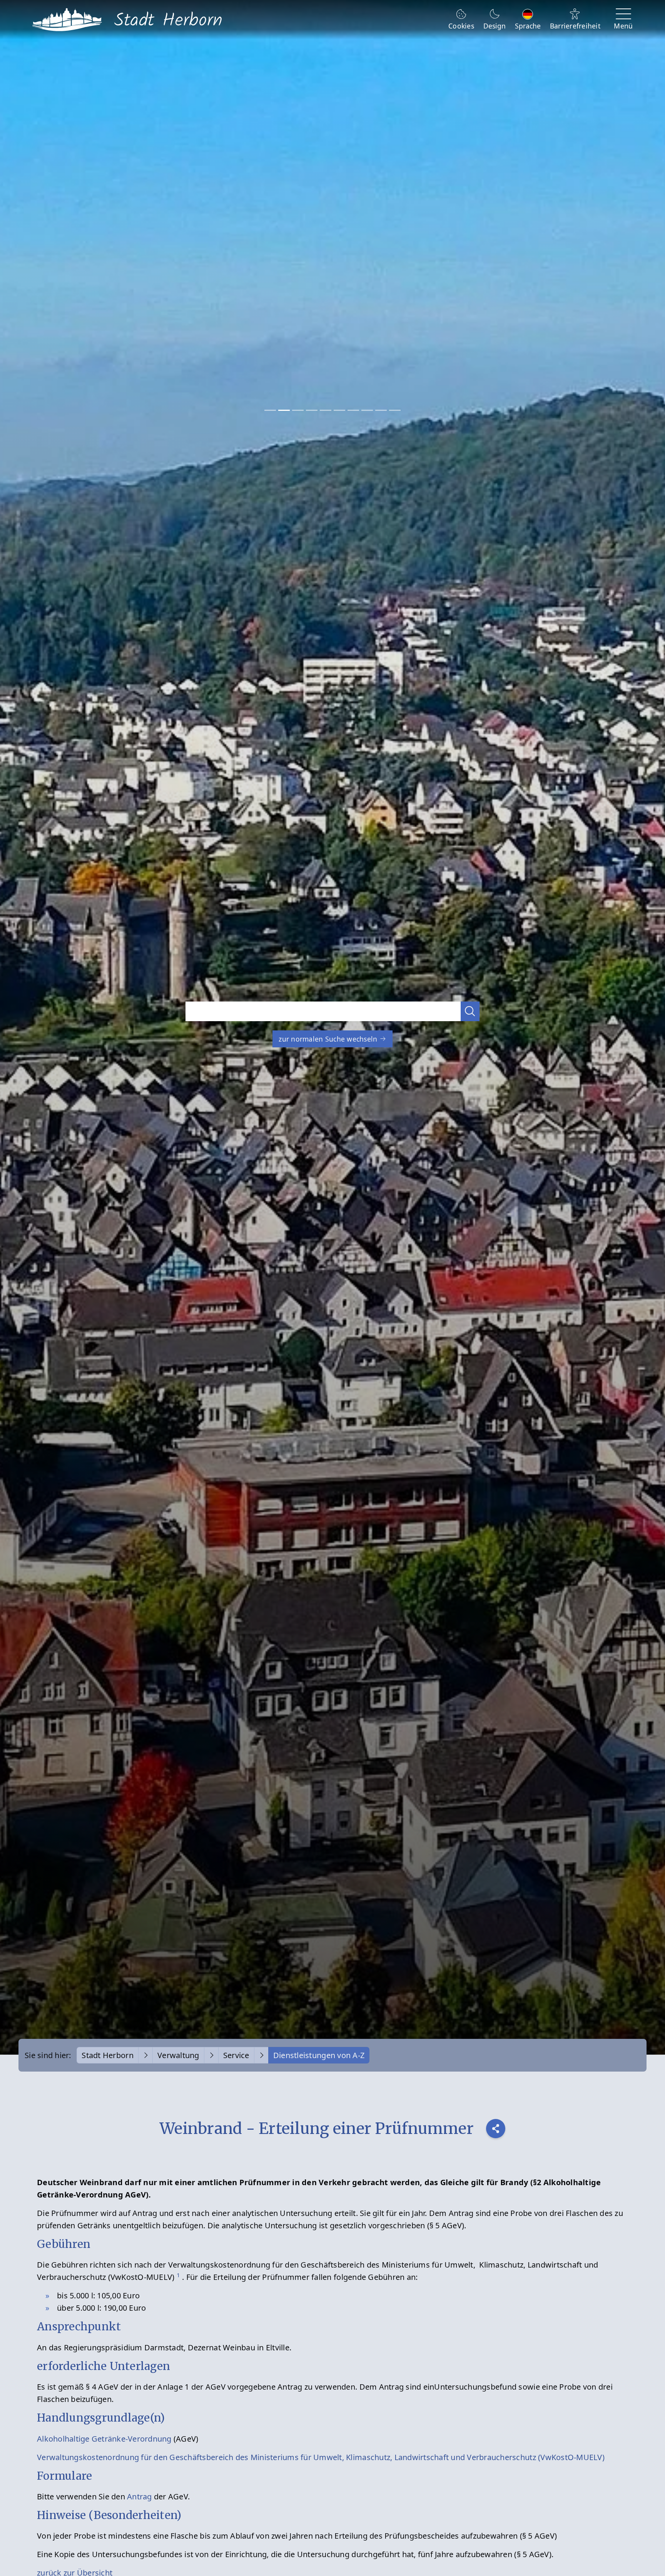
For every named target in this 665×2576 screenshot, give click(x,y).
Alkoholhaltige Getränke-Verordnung (104, 2439)
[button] (470, 1011)
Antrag (140, 2496)
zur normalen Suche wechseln (329, 1039)
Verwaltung (178, 2055)
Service (236, 2055)
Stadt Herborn (107, 2055)
